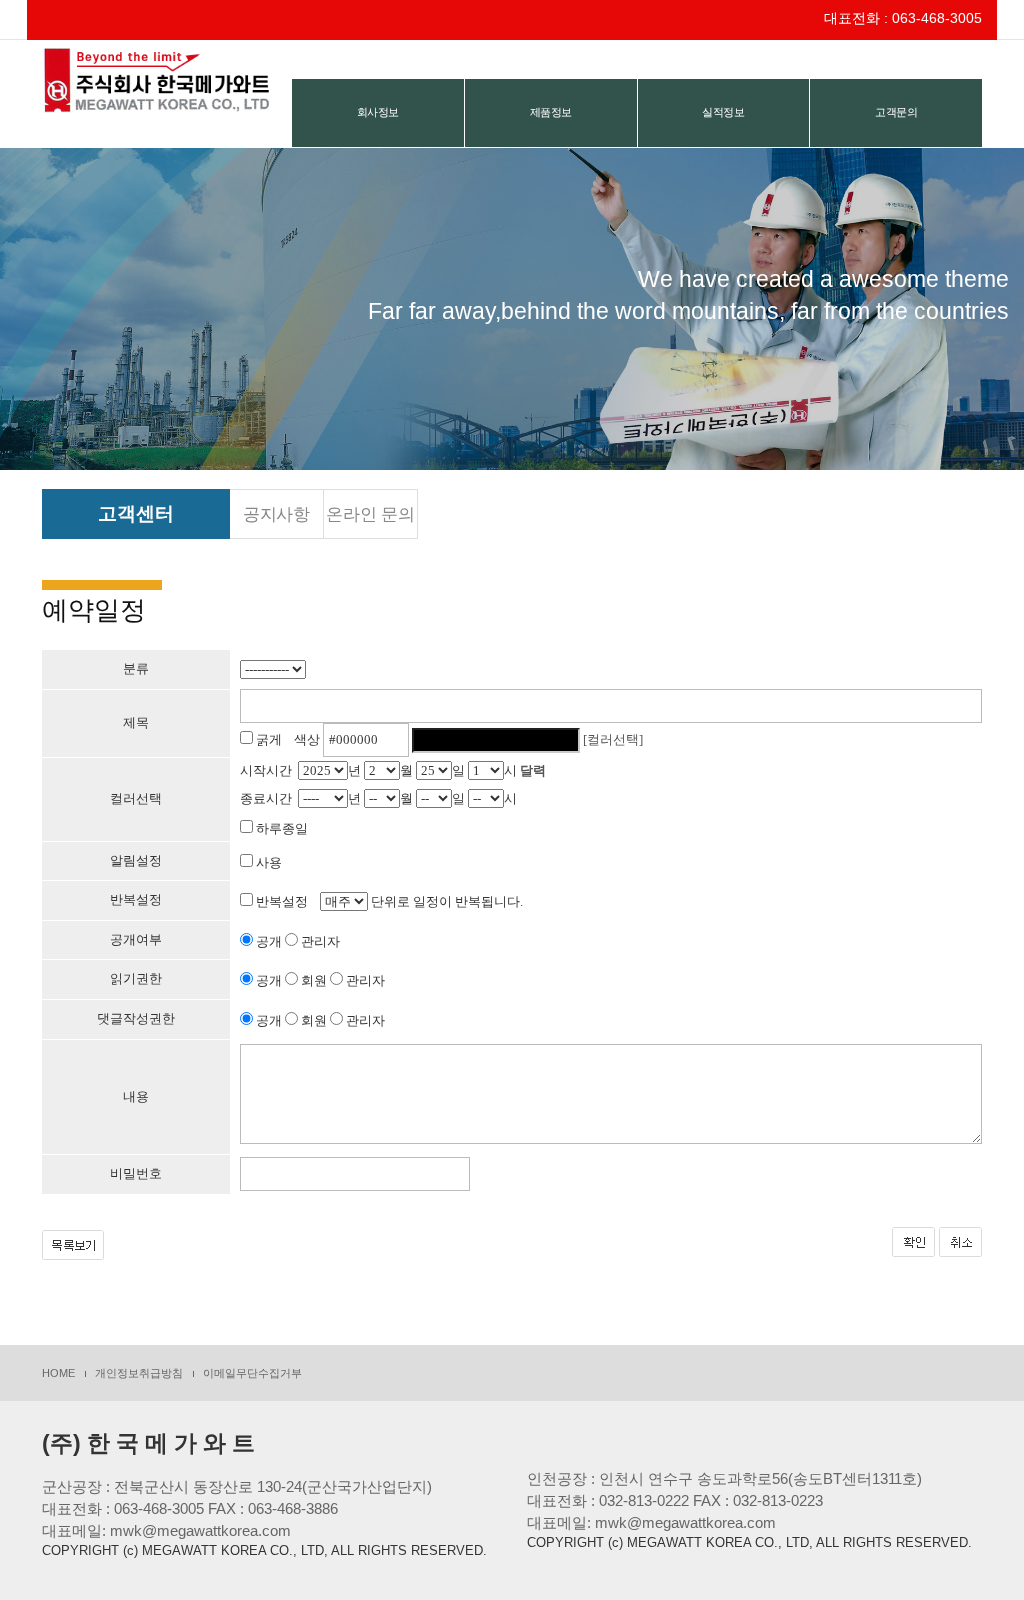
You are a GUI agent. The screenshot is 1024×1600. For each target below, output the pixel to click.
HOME (58, 1373)
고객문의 (896, 112)
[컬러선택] (613, 739)
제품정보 (551, 112)
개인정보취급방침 (139, 1373)
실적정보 (723, 112)
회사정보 (378, 112)
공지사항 (276, 514)
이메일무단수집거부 (252, 1373)
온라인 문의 (370, 514)
